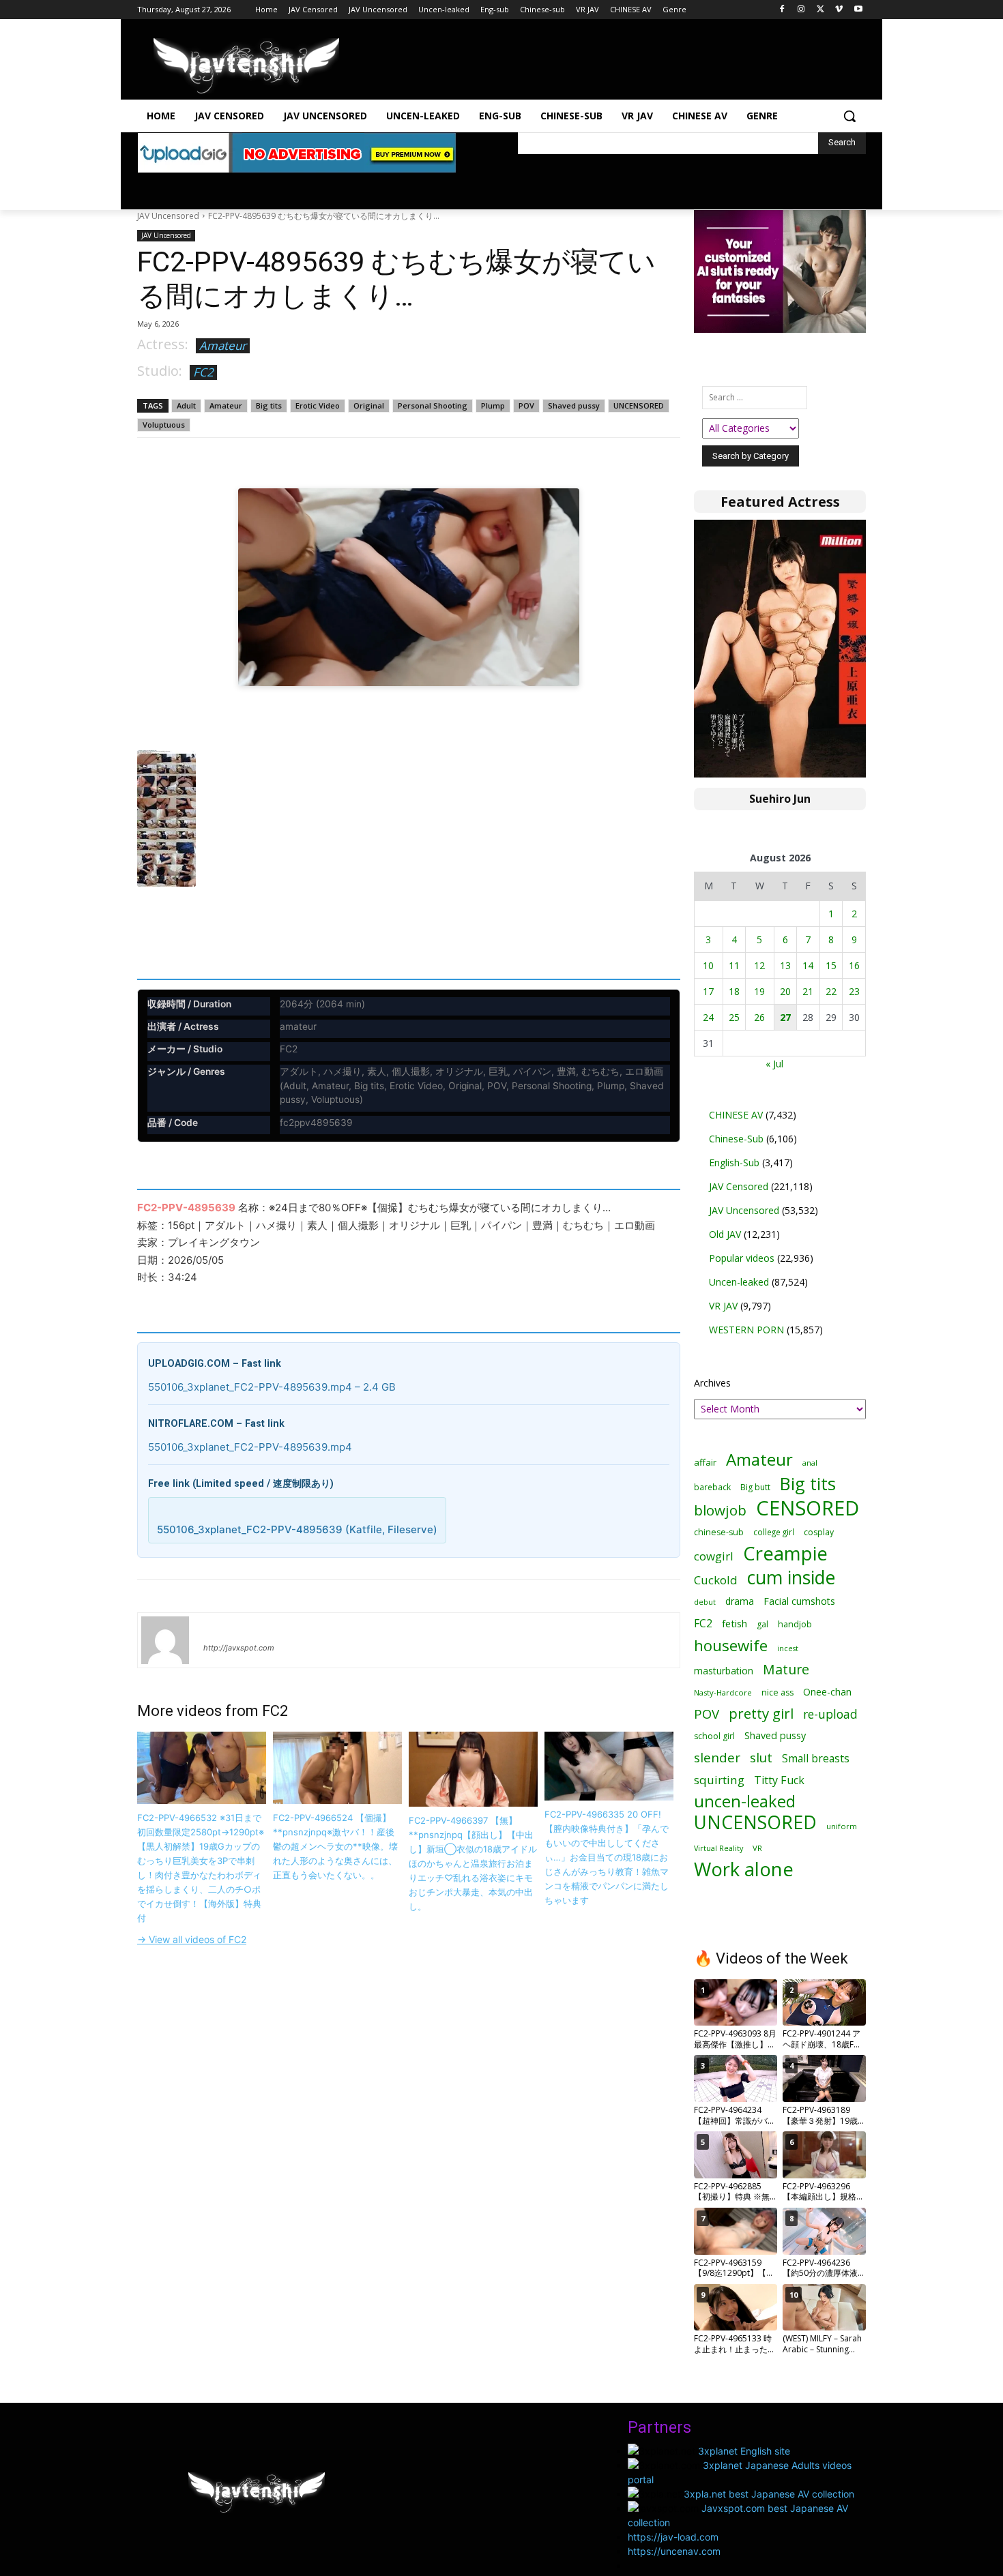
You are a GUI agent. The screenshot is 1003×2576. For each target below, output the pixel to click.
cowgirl (714, 1556)
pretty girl (761, 1714)
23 (854, 991)
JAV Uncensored (168, 216)
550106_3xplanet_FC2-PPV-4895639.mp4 (250, 1447)
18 (734, 991)
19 (759, 991)
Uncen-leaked (739, 1282)
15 (831, 965)
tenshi (219, 1628)
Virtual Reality (718, 1848)
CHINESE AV (736, 1115)
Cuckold (716, 1580)
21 (808, 991)
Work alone (744, 1869)
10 (708, 965)
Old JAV (725, 1234)
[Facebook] (782, 10)
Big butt (755, 1487)
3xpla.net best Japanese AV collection (769, 2494)
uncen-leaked (745, 1802)
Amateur (223, 345)
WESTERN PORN (746, 1330)
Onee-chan (827, 1692)
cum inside (791, 1577)
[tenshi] (165, 1640)
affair (705, 1462)
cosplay (819, 1532)
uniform (842, 1826)
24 (708, 1017)
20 (785, 991)
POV (526, 405)
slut (761, 1757)
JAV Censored (739, 1186)
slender (717, 1758)
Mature (786, 1669)
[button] (849, 116)
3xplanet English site (744, 2451)
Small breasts (816, 1759)
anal (810, 1463)
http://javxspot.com (239, 1648)
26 (759, 1017)
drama (740, 1601)
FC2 (203, 372)
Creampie (785, 1553)
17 (708, 991)
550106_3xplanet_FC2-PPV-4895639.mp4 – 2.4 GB (272, 1387)
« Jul (774, 1064)
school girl (714, 1736)
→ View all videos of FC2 (192, 1939)
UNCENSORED (639, 405)
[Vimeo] (839, 10)
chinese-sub (719, 1532)
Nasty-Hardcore (723, 1692)
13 (785, 965)
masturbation (724, 1671)
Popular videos (742, 1258)
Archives (712, 1383)
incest (788, 1648)
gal (762, 1624)
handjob (795, 1624)
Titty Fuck (779, 1780)
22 (831, 991)
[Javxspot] (246, 66)
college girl (774, 1532)
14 (808, 965)
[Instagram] (801, 10)
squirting (719, 1780)
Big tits (269, 405)
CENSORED (808, 1508)
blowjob (720, 1510)
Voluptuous (164, 425)
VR (757, 1848)
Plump (493, 405)
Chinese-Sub (736, 1139)
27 (785, 1017)
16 (854, 965)
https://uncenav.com (674, 2551)
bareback (712, 1487)
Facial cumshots (799, 1601)
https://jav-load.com (673, 2537)
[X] (820, 10)
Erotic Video (318, 405)
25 (734, 1017)
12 (759, 965)
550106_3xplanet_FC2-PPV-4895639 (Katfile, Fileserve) (297, 1529)
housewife (731, 1645)
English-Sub (734, 1163)
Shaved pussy (574, 405)
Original (369, 405)
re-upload (830, 1714)
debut (705, 1602)
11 (734, 965)
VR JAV (723, 1306)
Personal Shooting (433, 405)
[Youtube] (858, 10)
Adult (186, 405)
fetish (735, 1623)
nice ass (777, 1692)
